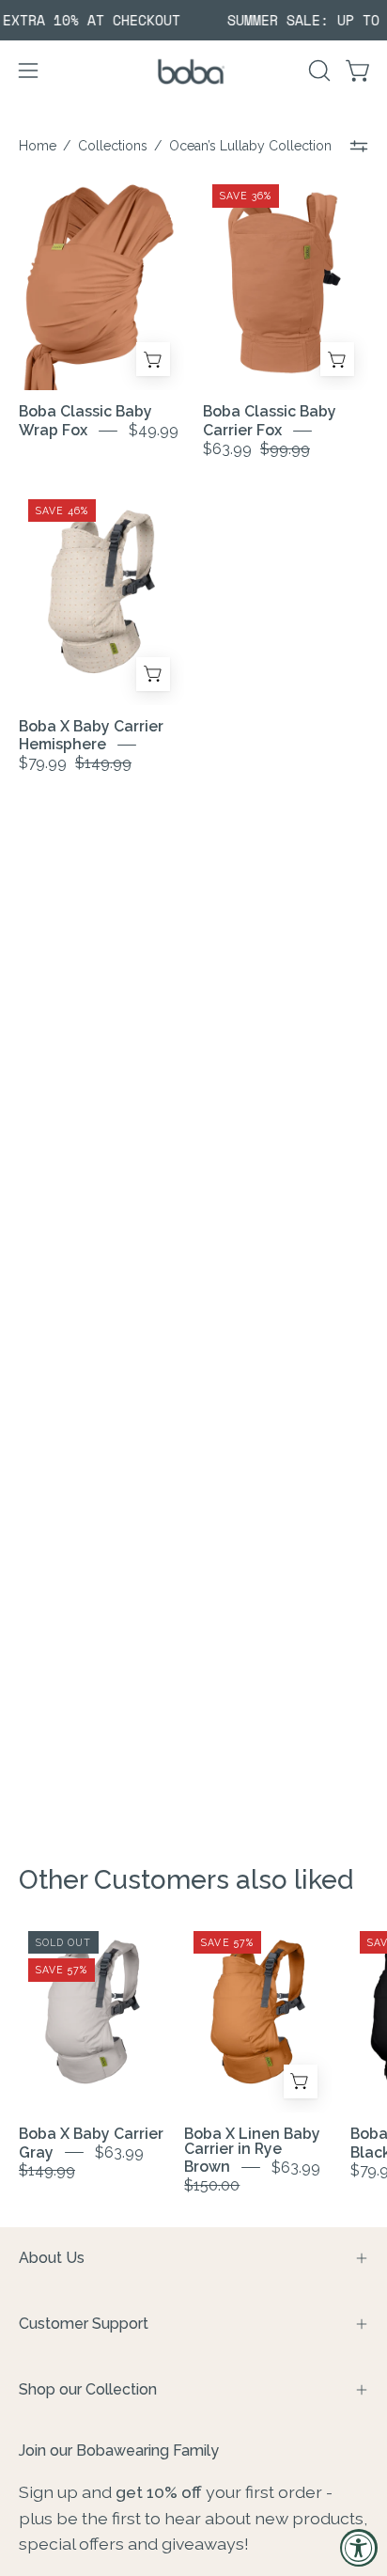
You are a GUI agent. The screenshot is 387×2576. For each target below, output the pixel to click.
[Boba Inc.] (193, 71)
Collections (113, 146)
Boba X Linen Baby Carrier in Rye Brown (252, 2151)
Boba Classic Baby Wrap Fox (85, 421)
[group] (193, 20)
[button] (317, 71)
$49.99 (154, 430)
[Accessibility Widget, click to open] (359, 2548)
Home (38, 146)
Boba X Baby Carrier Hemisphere (91, 736)
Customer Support (84, 2324)
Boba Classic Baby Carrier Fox (270, 421)
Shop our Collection (88, 2389)
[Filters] (359, 146)
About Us (52, 2258)
